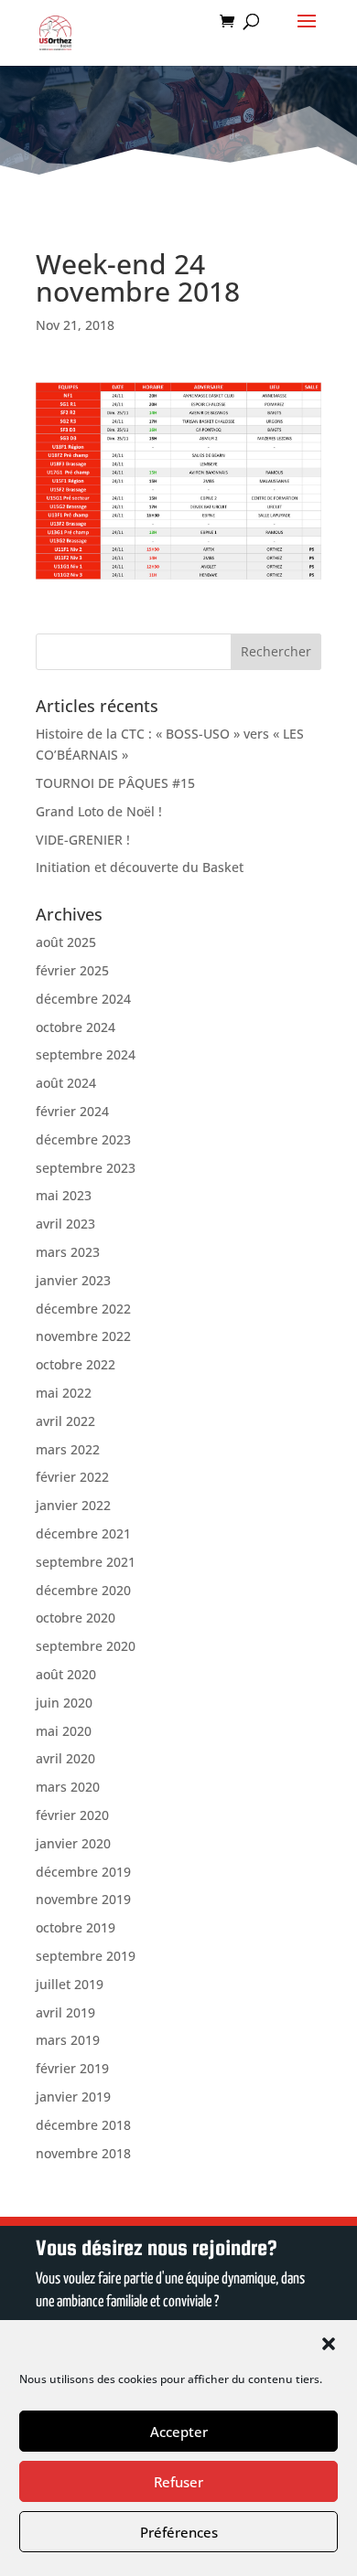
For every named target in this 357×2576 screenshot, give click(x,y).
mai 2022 (64, 1393)
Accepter (179, 2432)
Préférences (179, 2532)
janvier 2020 (73, 1843)
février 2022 (72, 1477)
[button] (329, 2344)
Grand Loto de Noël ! (99, 811)
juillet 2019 (70, 1984)
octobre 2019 (76, 1927)
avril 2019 (65, 2012)
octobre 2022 (76, 1364)
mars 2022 (68, 1449)
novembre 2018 (83, 2153)
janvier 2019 (73, 2097)
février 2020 (72, 1815)
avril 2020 (65, 1758)
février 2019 (72, 2068)
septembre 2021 (86, 1562)
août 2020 (66, 1674)
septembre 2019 (86, 1956)
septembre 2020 (86, 1646)
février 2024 (72, 1111)
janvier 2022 (73, 1505)
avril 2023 (65, 1224)
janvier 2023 (73, 1280)
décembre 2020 (83, 1590)
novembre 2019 (83, 1899)
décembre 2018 (83, 2125)
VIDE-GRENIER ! (83, 840)
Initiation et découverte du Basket (140, 867)
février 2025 (72, 970)
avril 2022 (65, 1421)
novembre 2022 (83, 1336)
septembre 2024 (86, 1054)
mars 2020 (68, 1787)
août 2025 (66, 942)
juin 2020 (64, 1703)
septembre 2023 (86, 1168)
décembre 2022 (83, 1309)
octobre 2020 (76, 1618)
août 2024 (66, 1083)
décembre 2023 (83, 1139)
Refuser (178, 2482)
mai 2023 (64, 1195)
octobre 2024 (76, 1027)
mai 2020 (64, 1731)
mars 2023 (68, 1252)
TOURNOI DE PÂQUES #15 (115, 783)
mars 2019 (68, 2040)
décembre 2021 (83, 1533)
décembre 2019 (83, 1872)
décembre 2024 (83, 999)
